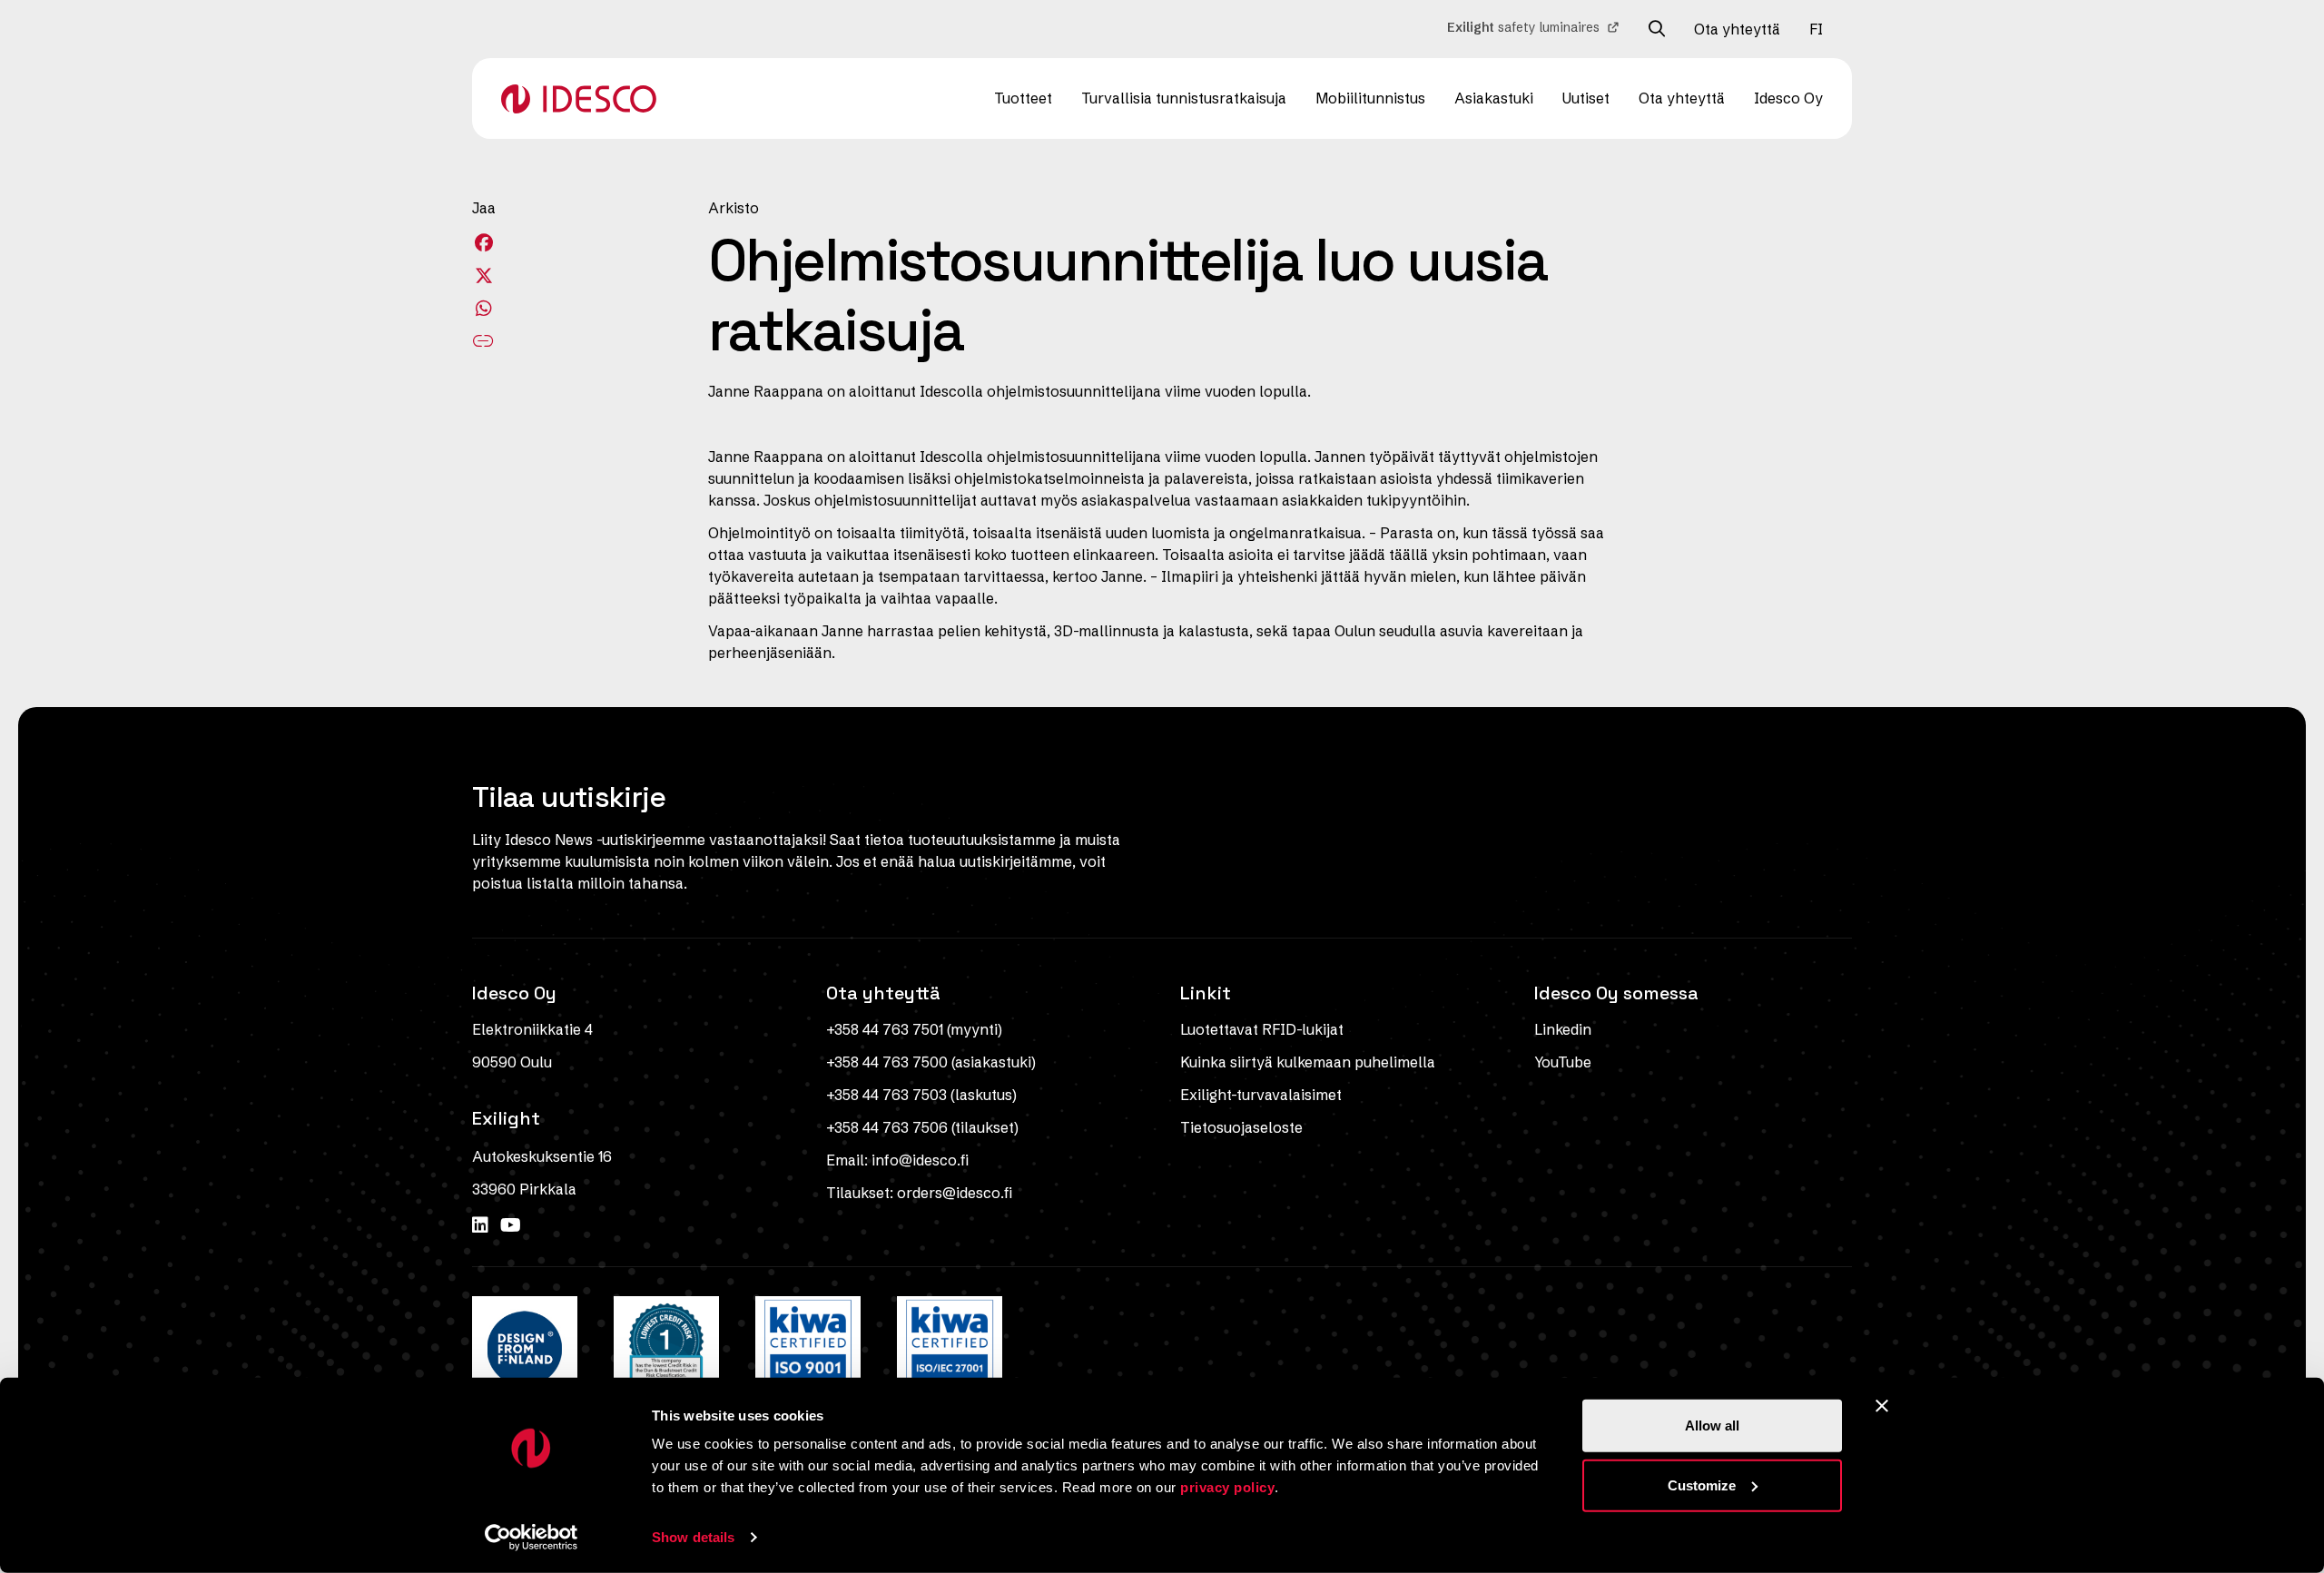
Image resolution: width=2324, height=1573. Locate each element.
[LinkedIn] (483, 1225)
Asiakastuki (1494, 98)
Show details (693, 1537)
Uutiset (1586, 98)
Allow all (1712, 1426)
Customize (1702, 1485)
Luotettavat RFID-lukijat (1262, 1029)
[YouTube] (511, 1225)
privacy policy (1227, 1487)
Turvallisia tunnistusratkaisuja (1184, 98)
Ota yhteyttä (1737, 29)
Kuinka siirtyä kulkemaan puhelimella (1308, 1062)
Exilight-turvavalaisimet (1261, 1095)
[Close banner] (1882, 1406)
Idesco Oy (1788, 98)
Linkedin (1563, 1029)
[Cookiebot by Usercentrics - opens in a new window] (532, 1538)
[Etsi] (1657, 29)
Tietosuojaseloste (1241, 1127)
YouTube (1563, 1062)
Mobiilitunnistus (1370, 98)
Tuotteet (1023, 98)
